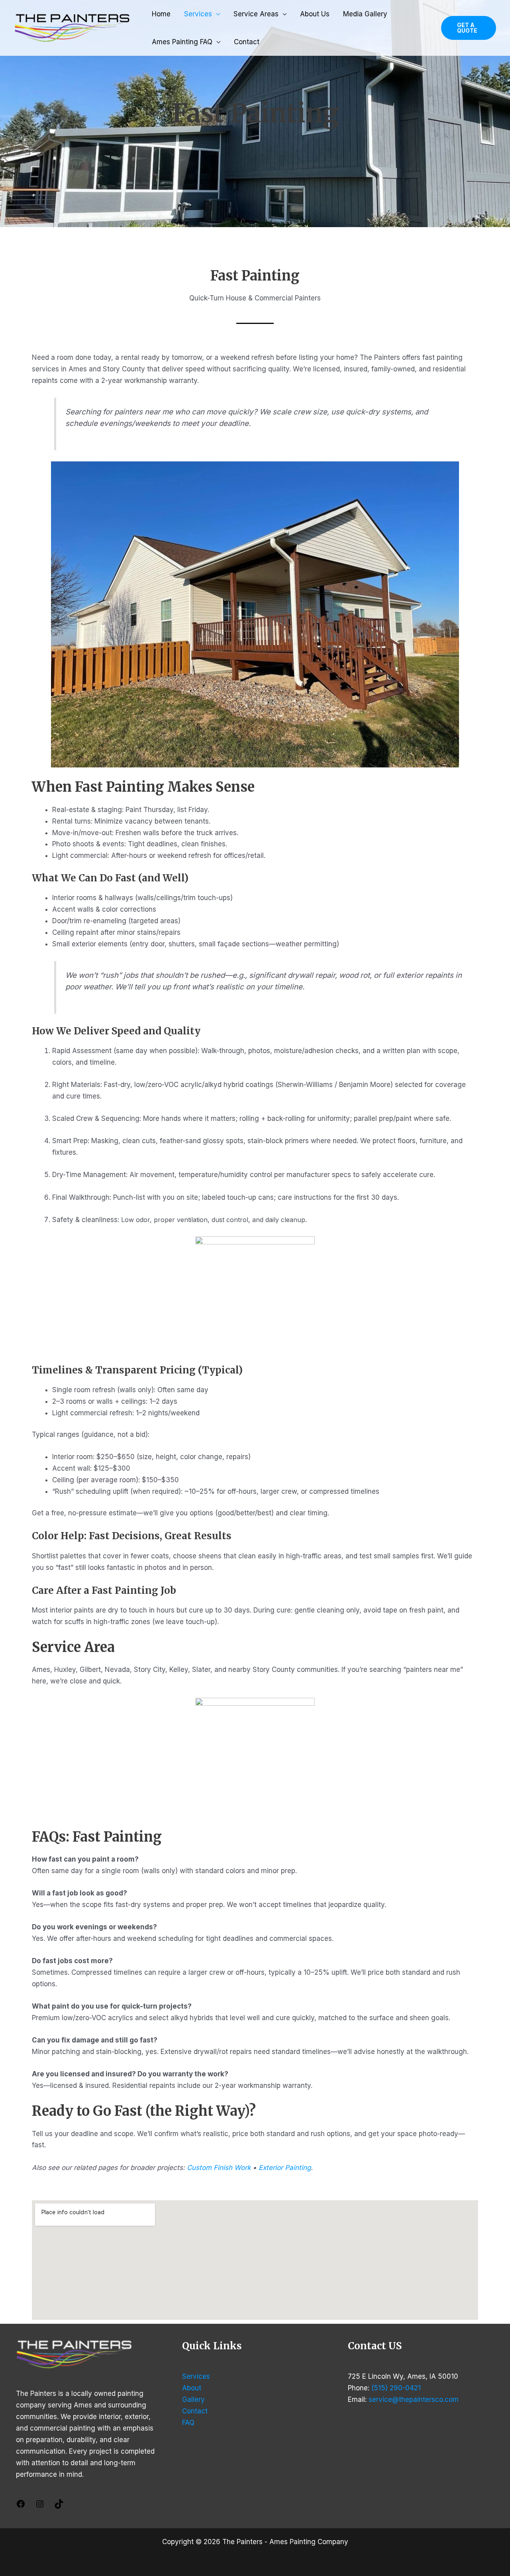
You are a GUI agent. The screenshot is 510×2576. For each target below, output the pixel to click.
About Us (315, 14)
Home (161, 14)
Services (198, 14)
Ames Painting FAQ (182, 42)
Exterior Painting (285, 2168)
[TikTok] (59, 2506)
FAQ (188, 2423)
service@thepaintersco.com (414, 2399)
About (192, 2388)
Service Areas (256, 14)
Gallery (193, 2399)
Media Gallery (365, 14)
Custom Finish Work (219, 2168)
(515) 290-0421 (396, 2388)
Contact (247, 42)
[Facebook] (21, 2506)
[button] (469, 28)
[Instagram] (40, 2506)
